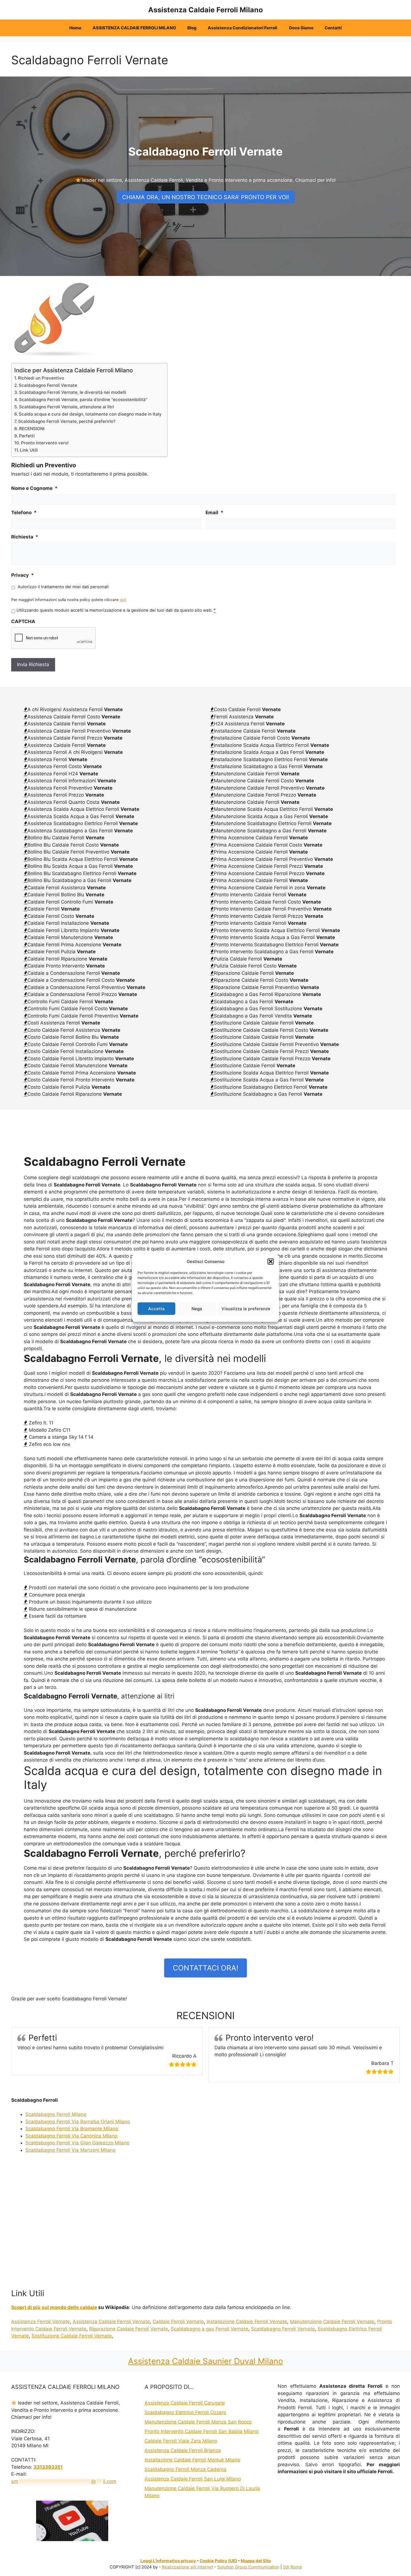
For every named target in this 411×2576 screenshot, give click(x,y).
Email (214, 513)
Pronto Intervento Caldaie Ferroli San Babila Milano (202, 2431)
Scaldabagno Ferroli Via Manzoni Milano (70, 2150)
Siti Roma (292, 2567)
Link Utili (29, 450)
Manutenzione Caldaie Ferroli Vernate (332, 2322)
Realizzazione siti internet (187, 2567)
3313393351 (48, 2467)
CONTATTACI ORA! (206, 1968)
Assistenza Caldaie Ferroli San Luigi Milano (193, 2479)
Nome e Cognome (34, 488)
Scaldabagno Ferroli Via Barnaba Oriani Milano (78, 2122)
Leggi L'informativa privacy (168, 2561)
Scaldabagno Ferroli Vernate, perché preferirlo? (67, 421)
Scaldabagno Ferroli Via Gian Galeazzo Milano (77, 2143)
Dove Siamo (301, 28)
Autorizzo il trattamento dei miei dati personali (63, 587)
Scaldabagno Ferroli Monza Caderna (186, 2469)
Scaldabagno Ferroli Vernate (48, 385)
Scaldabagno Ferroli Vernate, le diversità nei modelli (73, 392)
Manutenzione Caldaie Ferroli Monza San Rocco (198, 2422)
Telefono (24, 513)
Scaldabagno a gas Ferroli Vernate (210, 2329)
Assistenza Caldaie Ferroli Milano (206, 10)
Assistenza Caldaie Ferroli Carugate (185, 2403)
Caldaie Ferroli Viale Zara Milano (181, 2441)
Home (75, 28)
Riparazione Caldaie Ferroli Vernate (129, 2329)
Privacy (23, 575)
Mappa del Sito (256, 2561)
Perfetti (27, 436)
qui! (123, 600)
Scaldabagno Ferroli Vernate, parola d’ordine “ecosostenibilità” (83, 400)
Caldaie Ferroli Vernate (178, 2322)
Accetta (156, 1308)
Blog (192, 28)
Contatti (333, 28)
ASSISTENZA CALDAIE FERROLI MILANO (134, 28)
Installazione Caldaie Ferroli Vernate (247, 2322)
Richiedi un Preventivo (41, 378)
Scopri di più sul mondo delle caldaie (54, 2307)
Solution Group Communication (248, 2567)
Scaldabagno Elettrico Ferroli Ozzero (185, 2412)
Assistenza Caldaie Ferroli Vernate (111, 2322)
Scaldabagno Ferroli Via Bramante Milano (72, 2129)
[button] (271, 1262)
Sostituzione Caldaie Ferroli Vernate (72, 2336)
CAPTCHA (23, 621)
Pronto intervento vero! (45, 443)
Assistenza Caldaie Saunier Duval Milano (206, 2361)
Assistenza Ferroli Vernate (41, 2322)
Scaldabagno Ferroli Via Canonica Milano (71, 2136)
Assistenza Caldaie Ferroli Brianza (183, 2450)
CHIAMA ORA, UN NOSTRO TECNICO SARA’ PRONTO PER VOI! (206, 197)
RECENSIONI (32, 429)
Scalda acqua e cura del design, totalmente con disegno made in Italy (90, 414)
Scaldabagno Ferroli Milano (56, 2114)
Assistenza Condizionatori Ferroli (243, 28)
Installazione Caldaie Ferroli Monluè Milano (192, 2460)
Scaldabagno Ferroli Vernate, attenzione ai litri (67, 407)
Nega (197, 1308)
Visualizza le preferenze (246, 1308)
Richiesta (25, 537)
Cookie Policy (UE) (218, 2561)
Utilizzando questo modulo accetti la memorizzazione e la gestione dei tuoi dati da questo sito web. (116, 610)
